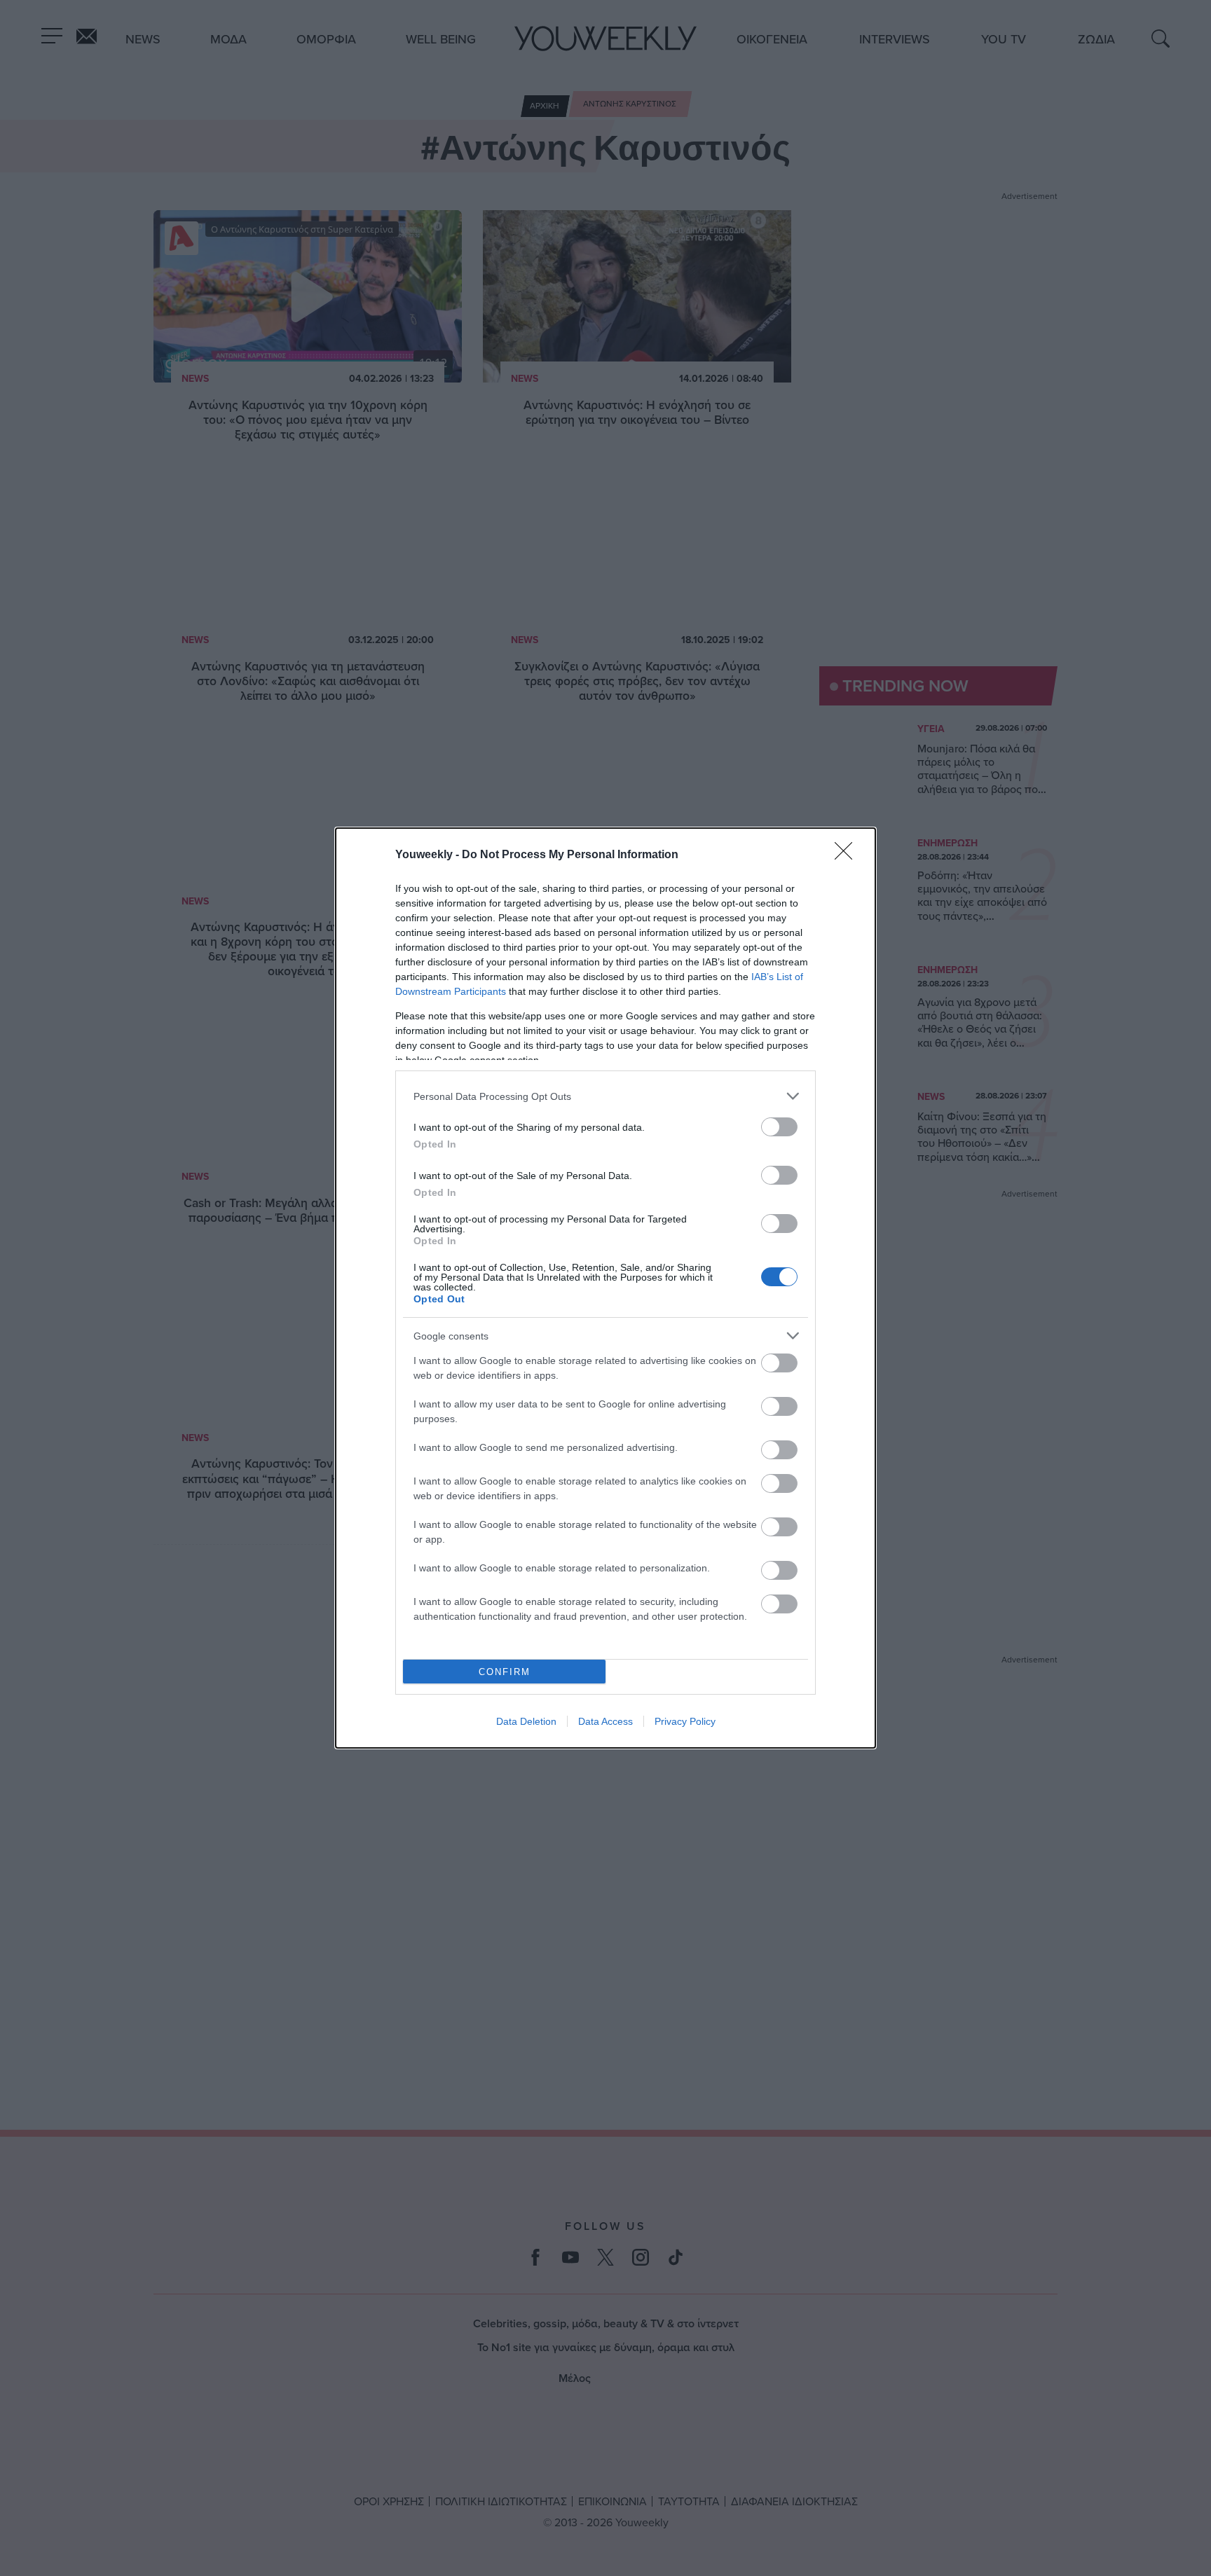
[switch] (779, 1127)
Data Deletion (526, 1721)
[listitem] (605, 1096)
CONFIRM (505, 1672)
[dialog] (605, 1288)
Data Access (605, 1721)
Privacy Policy (685, 1721)
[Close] (848, 855)
